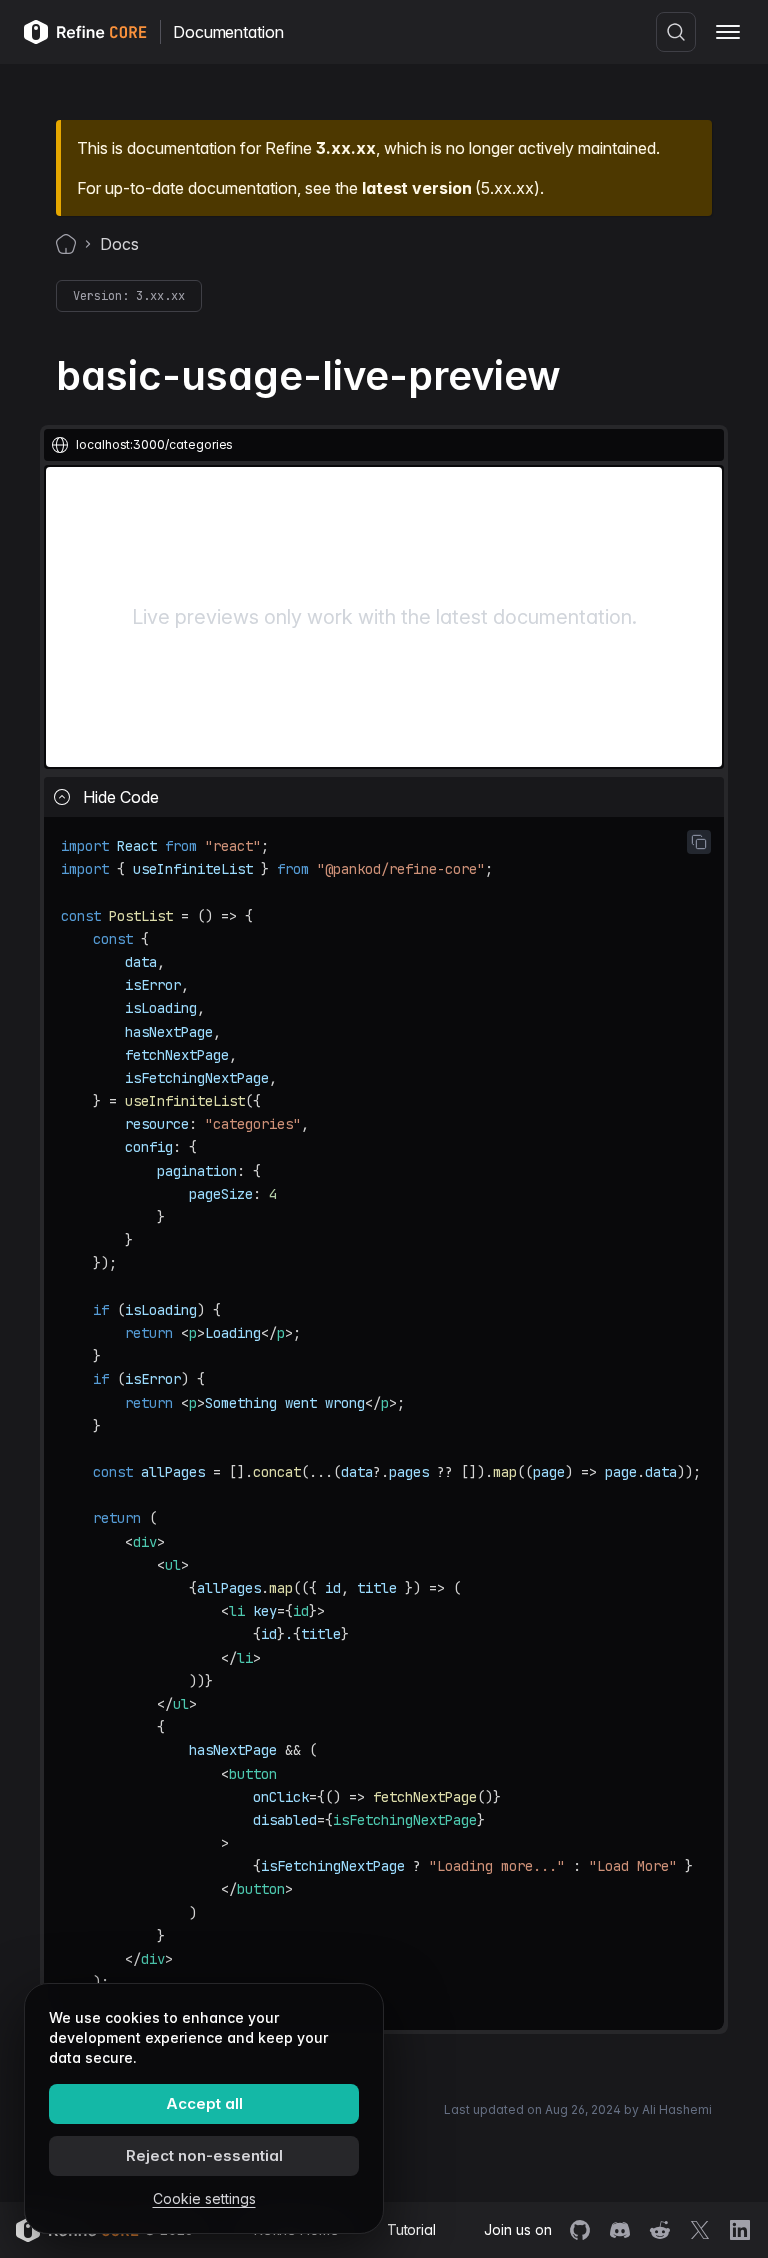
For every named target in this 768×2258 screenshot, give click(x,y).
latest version (416, 188)
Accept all (204, 2103)
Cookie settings (204, 2198)
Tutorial (411, 2229)
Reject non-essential (204, 2155)
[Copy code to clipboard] (699, 842)
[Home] (66, 244)
